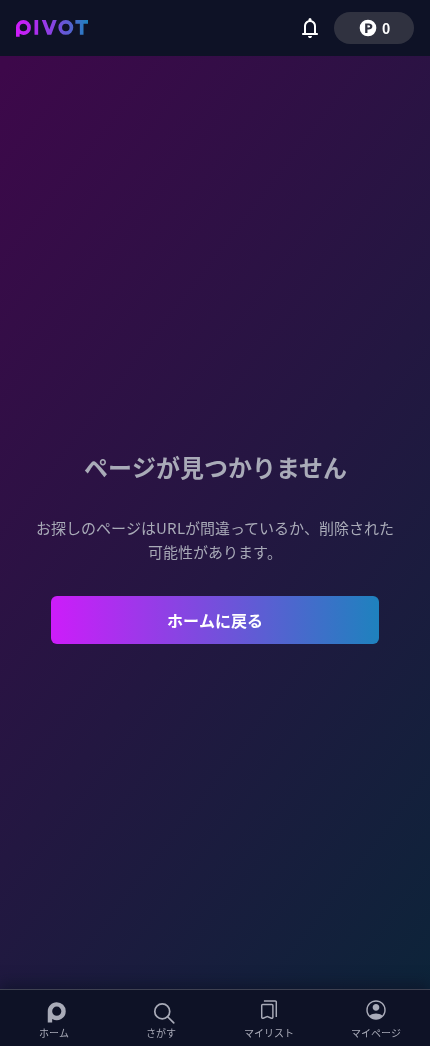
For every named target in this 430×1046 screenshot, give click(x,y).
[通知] (310, 28)
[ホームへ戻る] (52, 28)
